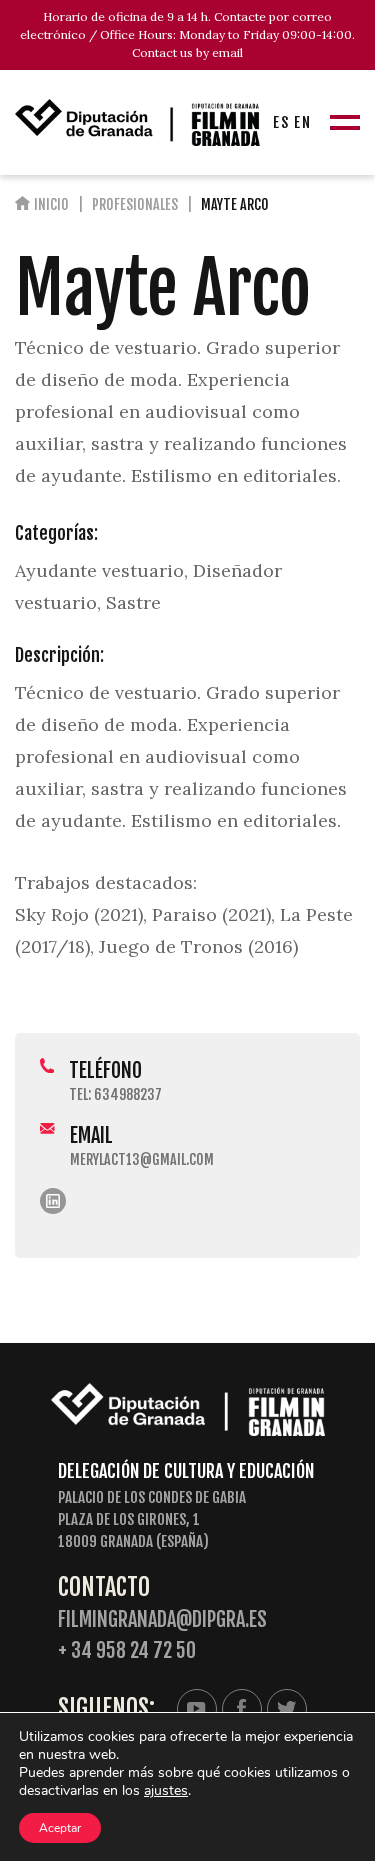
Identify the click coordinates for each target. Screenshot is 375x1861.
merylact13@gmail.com (142, 1159)
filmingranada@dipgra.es (162, 1619)
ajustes (166, 1791)
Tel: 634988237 (115, 1094)
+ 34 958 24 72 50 (127, 1650)
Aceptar (60, 1828)
